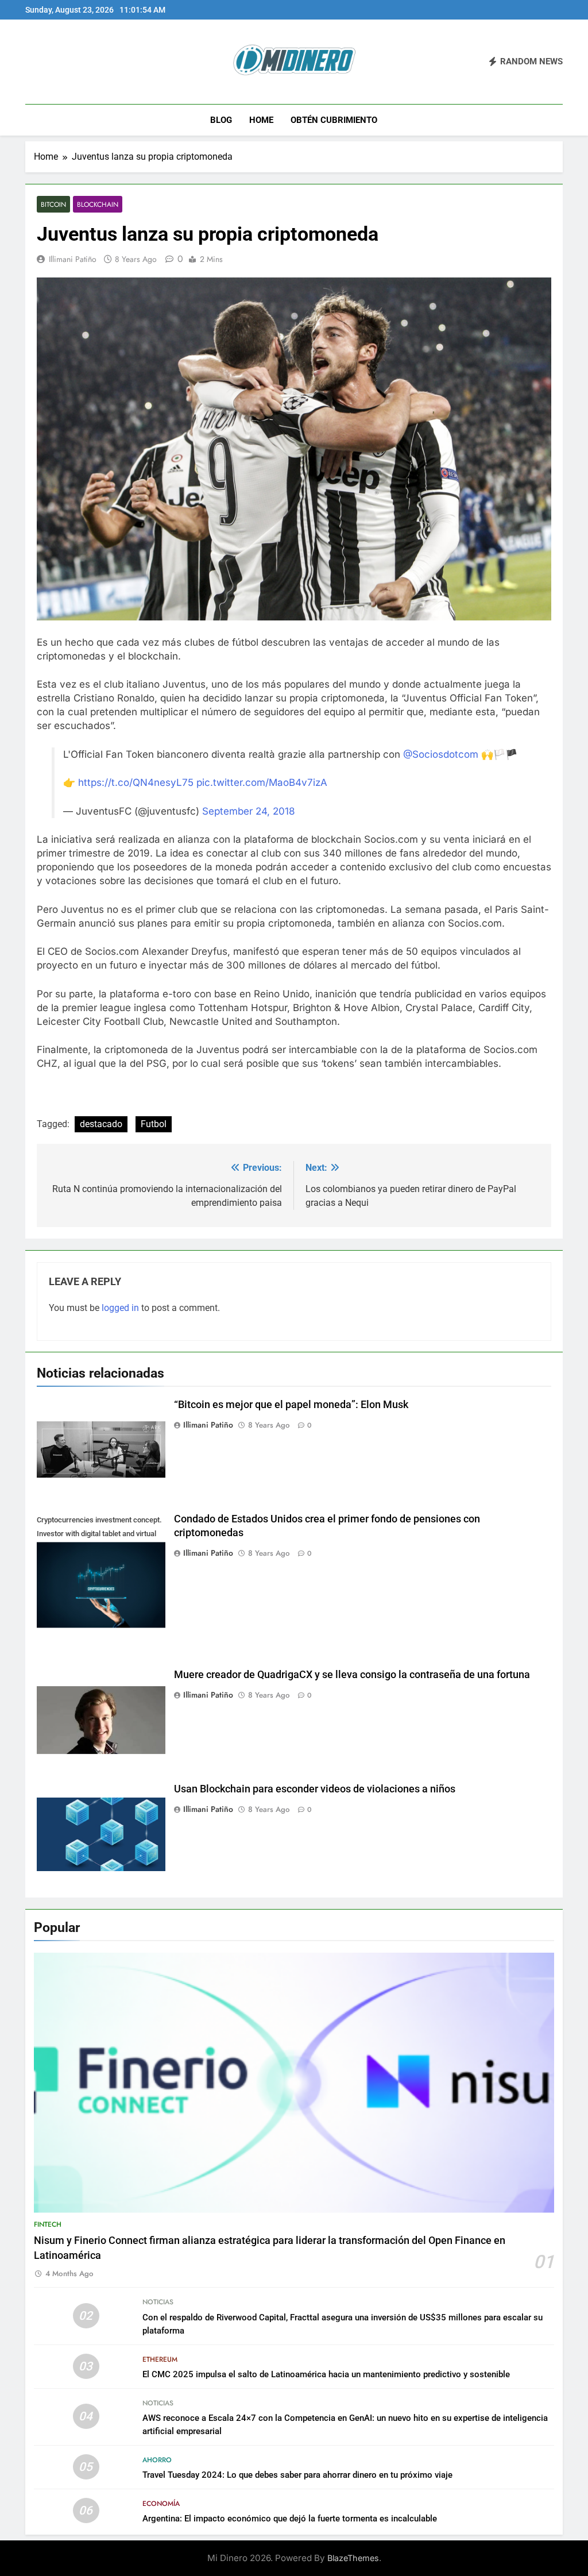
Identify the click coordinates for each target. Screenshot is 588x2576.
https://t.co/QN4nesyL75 (136, 782)
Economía (161, 2504)
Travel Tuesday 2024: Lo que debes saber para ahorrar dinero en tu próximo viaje (297, 2475)
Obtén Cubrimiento (334, 120)
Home (261, 120)
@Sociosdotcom (441, 754)
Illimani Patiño (73, 259)
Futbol (154, 1124)
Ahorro (157, 2460)
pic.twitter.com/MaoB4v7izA (262, 782)
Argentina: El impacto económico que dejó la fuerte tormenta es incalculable (290, 2519)
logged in (120, 1308)
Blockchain (98, 204)
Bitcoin (53, 204)
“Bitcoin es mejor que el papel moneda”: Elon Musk (291, 1405)
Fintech (48, 2224)
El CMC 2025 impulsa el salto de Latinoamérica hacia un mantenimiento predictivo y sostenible (326, 2374)
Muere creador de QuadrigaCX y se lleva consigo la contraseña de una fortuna (352, 1675)
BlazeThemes (353, 2558)
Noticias (158, 2302)
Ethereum (160, 2359)
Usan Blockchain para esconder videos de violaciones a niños (315, 1789)
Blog (221, 120)
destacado (101, 1124)
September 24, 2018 (249, 811)
